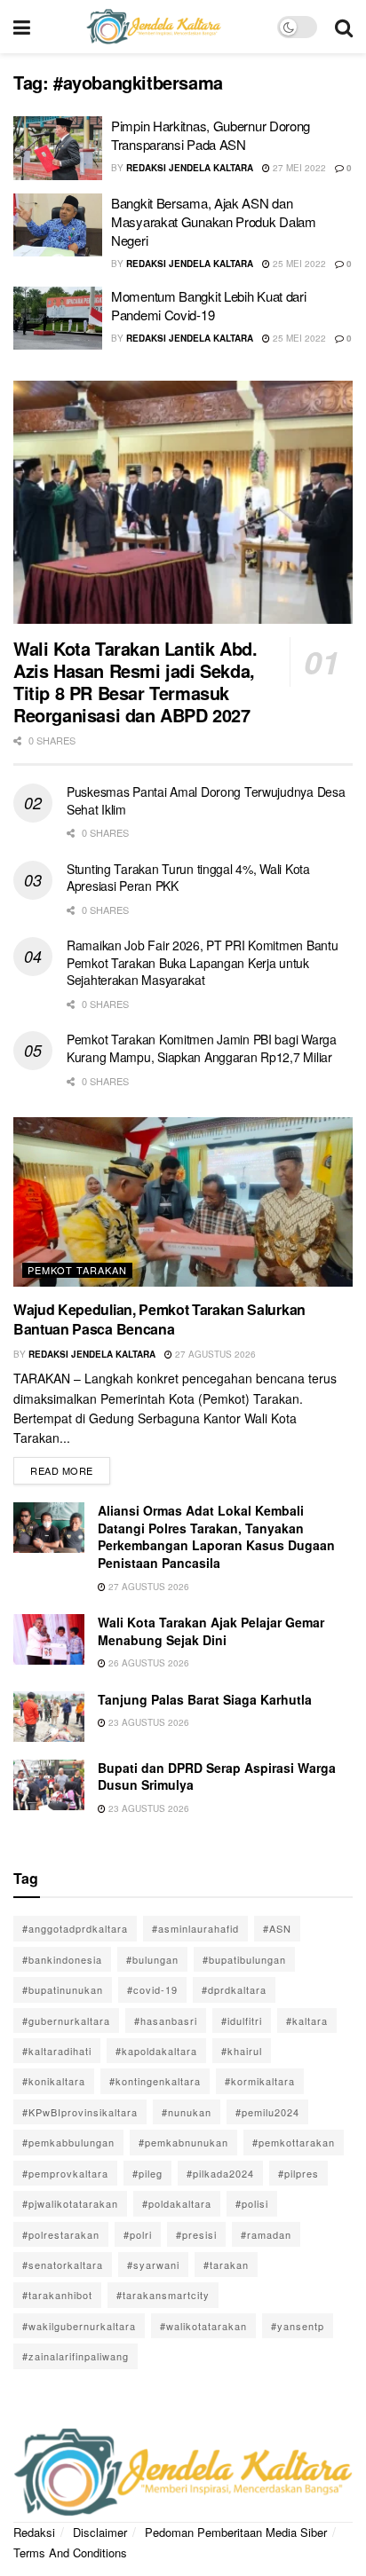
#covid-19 (152, 1989)
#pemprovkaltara (65, 2173)
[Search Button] (344, 27)
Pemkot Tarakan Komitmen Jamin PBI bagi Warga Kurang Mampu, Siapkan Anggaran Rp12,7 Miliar (202, 1048)
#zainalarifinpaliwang (76, 2356)
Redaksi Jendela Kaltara (190, 168)
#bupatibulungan (244, 1959)
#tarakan (226, 2265)
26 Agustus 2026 (147, 1663)
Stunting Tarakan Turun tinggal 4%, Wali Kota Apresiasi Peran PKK (188, 878)
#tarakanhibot (57, 2295)
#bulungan (152, 1959)
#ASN (277, 1928)
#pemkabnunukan (183, 2142)
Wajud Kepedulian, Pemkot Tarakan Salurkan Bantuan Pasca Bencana (159, 1319)
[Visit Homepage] (154, 27)
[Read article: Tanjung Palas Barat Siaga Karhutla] (49, 1717)
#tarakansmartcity (163, 2295)
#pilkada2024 (220, 2173)
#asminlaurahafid (195, 1928)
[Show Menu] (22, 27)
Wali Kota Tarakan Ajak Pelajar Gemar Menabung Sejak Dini (211, 1631)
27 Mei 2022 (298, 168)
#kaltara (307, 2021)
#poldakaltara (177, 2203)
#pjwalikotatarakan (70, 2203)
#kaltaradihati (57, 2051)
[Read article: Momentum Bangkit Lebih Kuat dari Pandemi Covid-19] (58, 319)
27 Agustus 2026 (214, 1354)
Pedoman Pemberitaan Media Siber (236, 2532)
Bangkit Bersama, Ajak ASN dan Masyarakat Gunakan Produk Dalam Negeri (214, 221)
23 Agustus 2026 (147, 1722)
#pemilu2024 (267, 2112)
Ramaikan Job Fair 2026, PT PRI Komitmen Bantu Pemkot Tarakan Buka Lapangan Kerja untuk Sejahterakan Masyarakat (202, 962)
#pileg (147, 2173)
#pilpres (298, 2173)
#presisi (196, 2234)
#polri (138, 2234)
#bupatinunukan (63, 1989)
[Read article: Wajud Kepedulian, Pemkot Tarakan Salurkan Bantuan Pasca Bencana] (183, 1202)
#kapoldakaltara (156, 2051)
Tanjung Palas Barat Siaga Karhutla (205, 1699)
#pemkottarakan (294, 2142)
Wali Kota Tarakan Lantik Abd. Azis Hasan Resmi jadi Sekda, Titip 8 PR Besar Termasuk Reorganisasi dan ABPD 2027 (135, 681)
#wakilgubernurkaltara (79, 2326)
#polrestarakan (61, 2234)
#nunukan (187, 2112)
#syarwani (153, 2265)
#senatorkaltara (63, 2265)
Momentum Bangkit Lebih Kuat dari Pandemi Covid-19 (208, 305)
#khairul (242, 2051)
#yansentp (298, 2326)
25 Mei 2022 (298, 264)
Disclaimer (100, 2532)
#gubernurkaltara (66, 2021)
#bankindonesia (62, 1959)
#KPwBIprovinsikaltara (80, 2112)
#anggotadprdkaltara (75, 1928)
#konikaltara (54, 2081)
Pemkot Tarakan (77, 1270)
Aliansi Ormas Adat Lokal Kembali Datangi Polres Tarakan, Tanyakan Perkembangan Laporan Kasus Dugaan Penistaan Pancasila (216, 1536)
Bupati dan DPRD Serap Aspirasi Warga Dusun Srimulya (217, 1776)
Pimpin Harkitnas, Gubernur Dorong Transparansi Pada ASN (211, 135)
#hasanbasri (166, 2021)
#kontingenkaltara (155, 2081)
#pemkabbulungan (68, 2142)
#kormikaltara (260, 2081)
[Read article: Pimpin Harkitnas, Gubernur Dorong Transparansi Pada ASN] (58, 148)
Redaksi (34, 2532)
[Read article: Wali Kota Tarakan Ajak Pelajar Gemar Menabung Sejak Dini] (49, 1639)
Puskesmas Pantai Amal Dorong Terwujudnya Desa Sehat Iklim (206, 800)
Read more (70, 1467)
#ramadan (266, 2234)
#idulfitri (242, 2021)
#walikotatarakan (203, 2326)
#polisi (252, 2203)
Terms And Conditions (70, 2552)
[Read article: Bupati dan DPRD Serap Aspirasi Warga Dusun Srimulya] (49, 1785)
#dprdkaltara (234, 1989)
